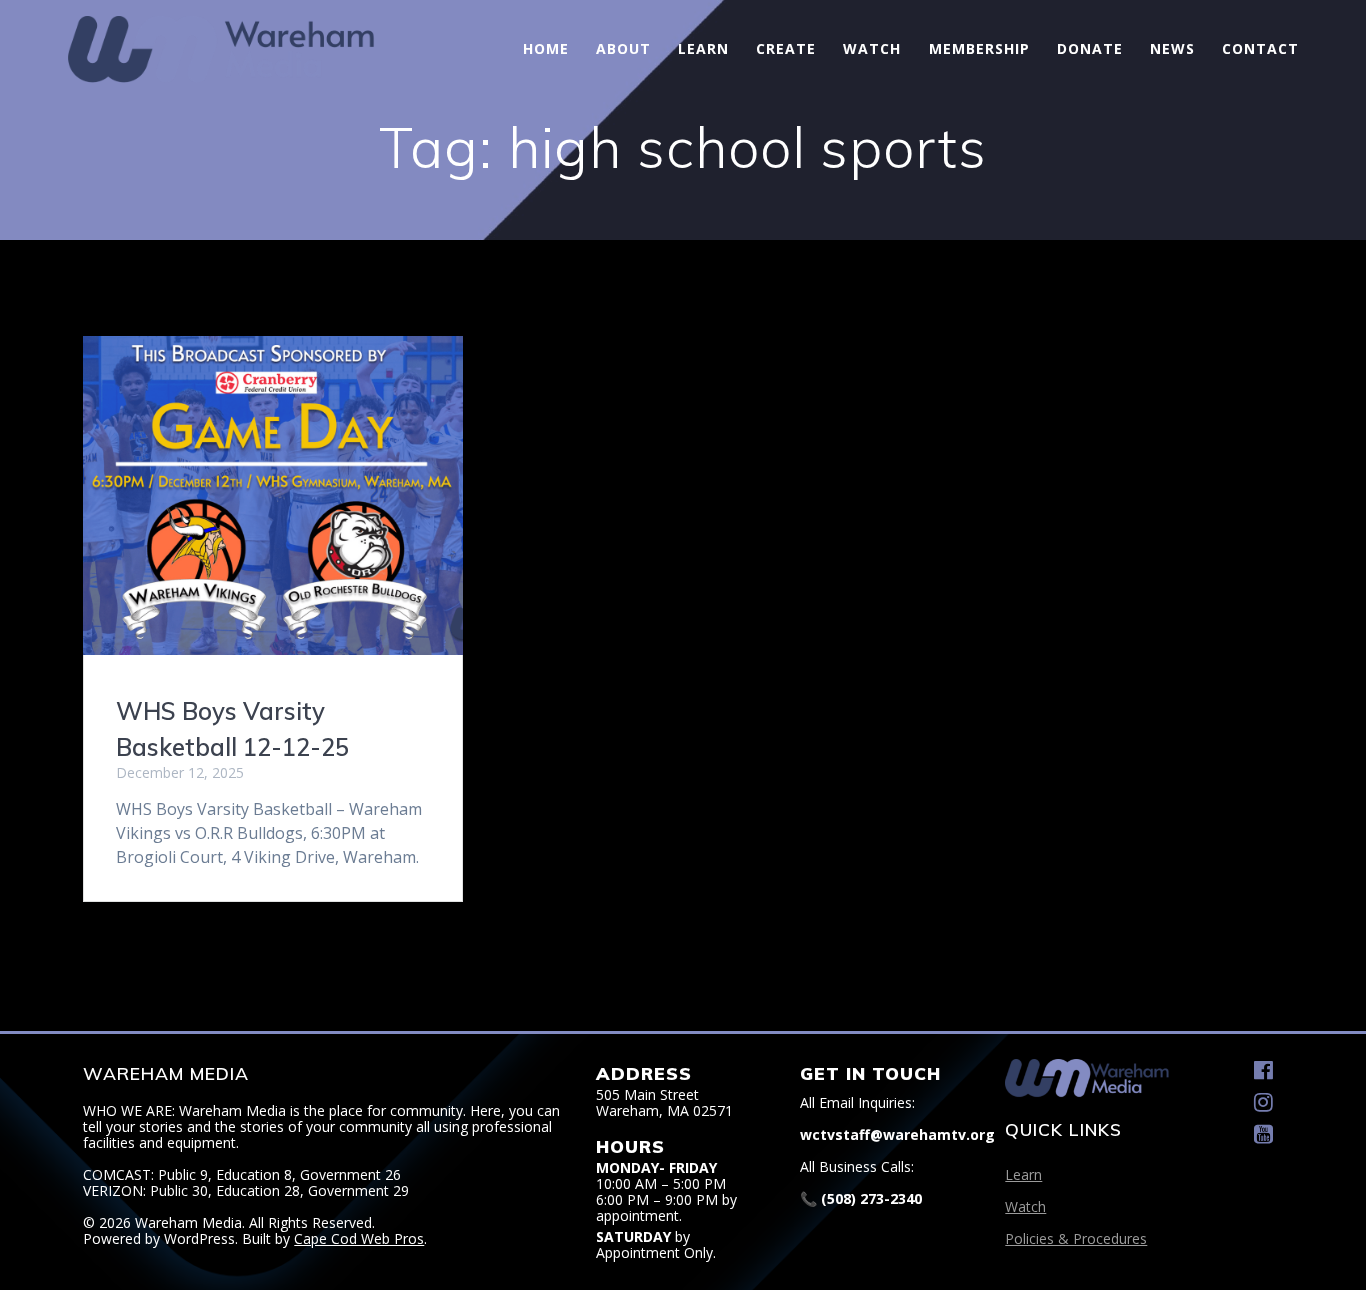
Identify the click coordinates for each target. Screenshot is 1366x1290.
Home (546, 48)
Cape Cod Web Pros (359, 1238)
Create (786, 48)
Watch (872, 48)
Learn (703, 48)
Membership (979, 48)
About (623, 48)
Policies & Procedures (1076, 1238)
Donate (1090, 48)
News (1172, 48)
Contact (1260, 48)
